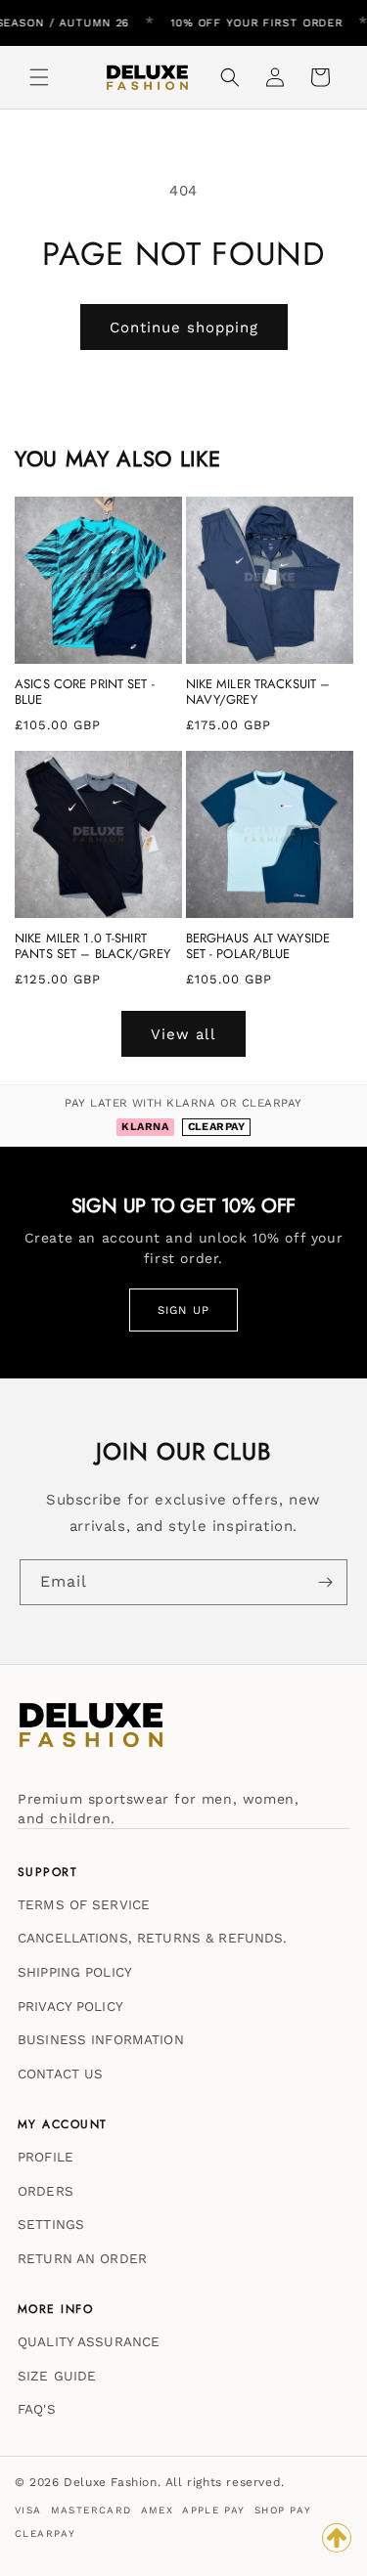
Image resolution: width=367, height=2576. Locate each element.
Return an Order (82, 2258)
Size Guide (57, 2376)
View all (183, 1034)
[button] (39, 77)
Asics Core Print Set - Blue (85, 693)
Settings (51, 2224)
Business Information (101, 2039)
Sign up (183, 1310)
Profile (46, 2157)
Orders (46, 2191)
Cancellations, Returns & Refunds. (152, 1938)
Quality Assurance (89, 2341)
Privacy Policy (70, 2006)
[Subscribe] (325, 1582)
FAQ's (37, 2409)
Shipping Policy (75, 1972)
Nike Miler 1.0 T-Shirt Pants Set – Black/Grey (92, 947)
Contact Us (60, 2074)
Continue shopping (184, 327)
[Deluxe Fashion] (91, 1734)
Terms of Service (84, 1904)
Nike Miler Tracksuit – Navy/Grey (258, 693)
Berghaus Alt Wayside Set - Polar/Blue (258, 947)
